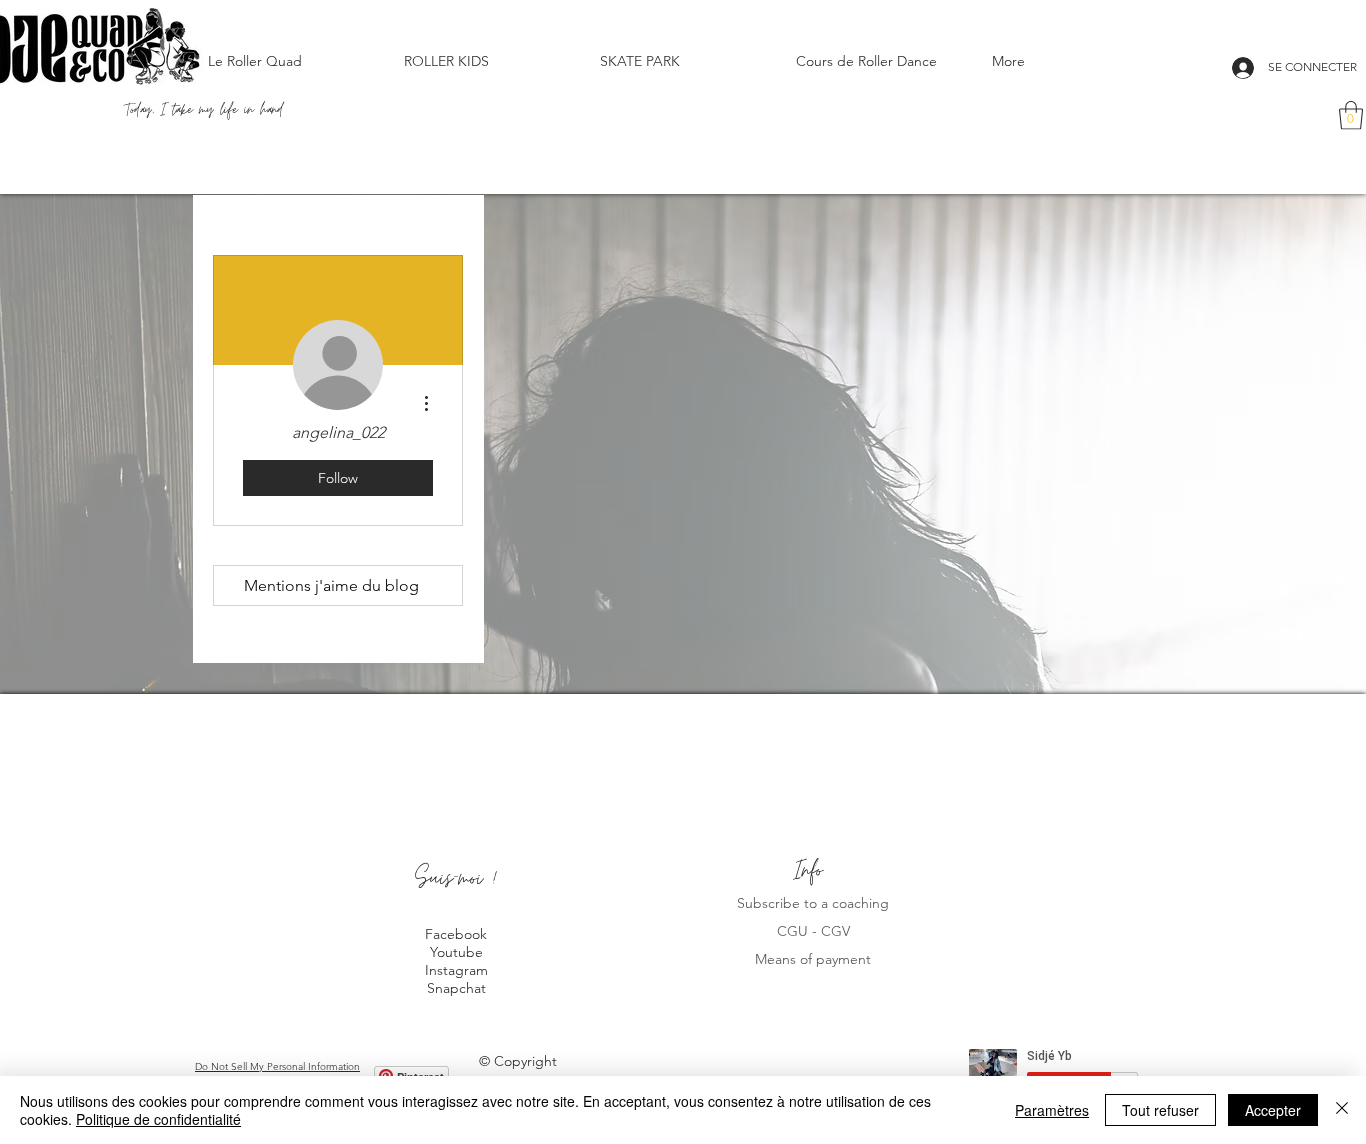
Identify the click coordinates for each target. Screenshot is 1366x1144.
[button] (1351, 115)
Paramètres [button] (1052, 1110)
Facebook (456, 934)
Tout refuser (1160, 1110)
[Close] (1342, 1110)
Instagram (456, 970)
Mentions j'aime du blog (331, 585)
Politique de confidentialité (158, 1119)
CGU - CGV (813, 931)
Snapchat (456, 988)
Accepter (1273, 1110)
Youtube (456, 952)
